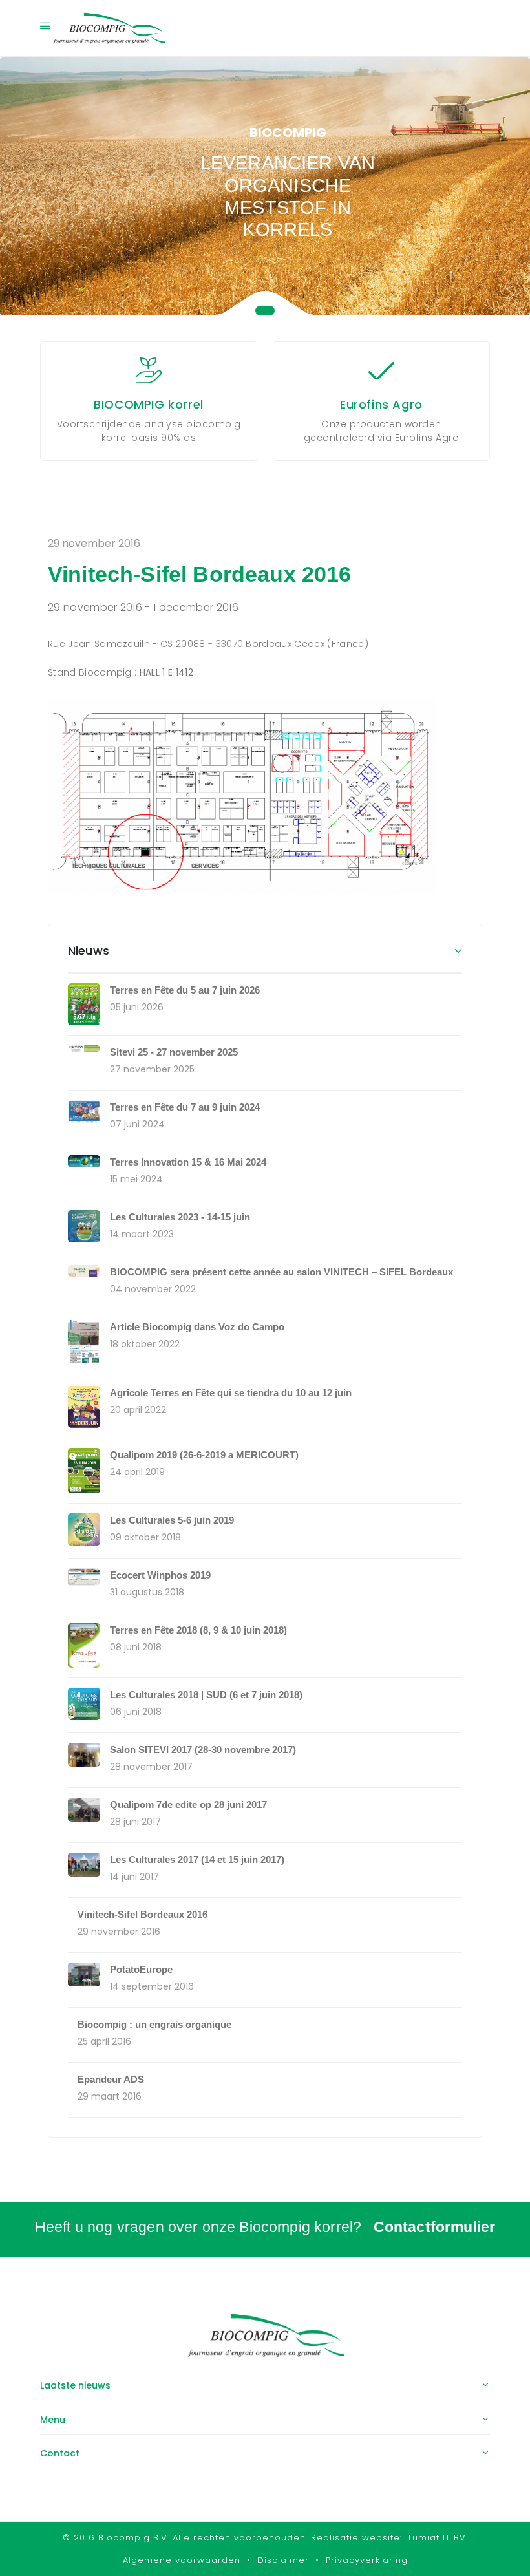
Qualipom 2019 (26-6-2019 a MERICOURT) (204, 1455)
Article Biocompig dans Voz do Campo (197, 1327)
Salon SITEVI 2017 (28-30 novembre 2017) (203, 1750)
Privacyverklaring (367, 2560)
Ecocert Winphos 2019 (160, 1575)
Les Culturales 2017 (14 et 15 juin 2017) (197, 1859)
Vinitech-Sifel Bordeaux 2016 (143, 1914)
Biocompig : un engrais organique (154, 2024)
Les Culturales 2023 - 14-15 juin (180, 1217)
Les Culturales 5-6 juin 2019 (172, 1520)
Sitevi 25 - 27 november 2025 (174, 1052)
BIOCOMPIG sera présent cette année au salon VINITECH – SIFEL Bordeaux (281, 1272)
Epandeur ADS (111, 2079)
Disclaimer (283, 2560)
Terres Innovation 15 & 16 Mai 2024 (188, 1162)
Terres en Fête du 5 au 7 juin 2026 (185, 990)
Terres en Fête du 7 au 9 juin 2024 (185, 1107)
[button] (265, 311)
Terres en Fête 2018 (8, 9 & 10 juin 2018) (198, 1630)
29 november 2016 (94, 543)
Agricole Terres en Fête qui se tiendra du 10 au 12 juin (231, 1393)
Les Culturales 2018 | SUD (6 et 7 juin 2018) (206, 1695)
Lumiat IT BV (437, 2538)
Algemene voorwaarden (182, 2560)
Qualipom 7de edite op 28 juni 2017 (188, 1804)
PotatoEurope (141, 1969)
